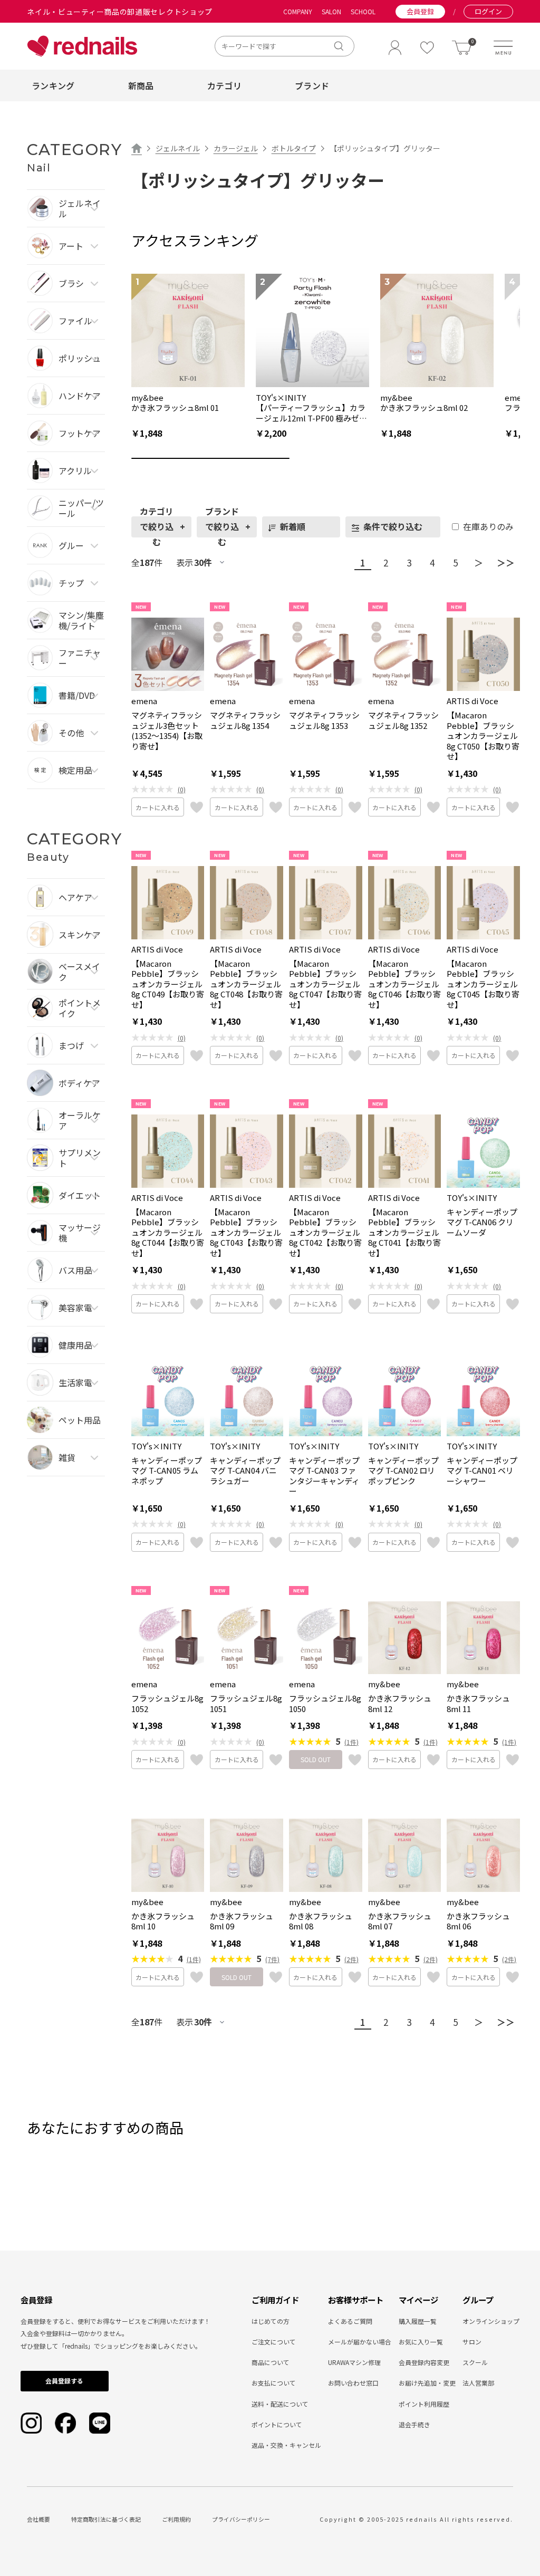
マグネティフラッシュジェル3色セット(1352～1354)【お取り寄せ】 (167, 730)
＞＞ (506, 563)
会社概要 (38, 2519)
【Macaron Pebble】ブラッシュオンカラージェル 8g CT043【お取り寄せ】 (246, 1233)
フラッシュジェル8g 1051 (246, 1703)
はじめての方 (271, 2321)
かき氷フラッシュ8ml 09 (242, 1921)
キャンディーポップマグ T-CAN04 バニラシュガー (245, 1471)
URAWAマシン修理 (354, 2362)
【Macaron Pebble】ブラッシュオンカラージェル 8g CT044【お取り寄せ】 (168, 1233)
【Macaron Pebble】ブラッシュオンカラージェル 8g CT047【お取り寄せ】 (325, 984)
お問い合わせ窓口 (353, 2383)
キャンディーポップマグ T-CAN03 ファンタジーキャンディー (324, 1476)
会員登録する (64, 2381)
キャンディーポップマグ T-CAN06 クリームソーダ (482, 1222)
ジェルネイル (178, 148)
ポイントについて (277, 2424)
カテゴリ (224, 85)
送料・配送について (280, 2404)
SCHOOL (363, 12)
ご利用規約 (176, 2519)
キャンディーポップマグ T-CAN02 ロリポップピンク (403, 1471)
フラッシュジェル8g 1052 (167, 1703)
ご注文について (274, 2342)
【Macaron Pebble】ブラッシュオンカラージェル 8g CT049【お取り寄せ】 (168, 984)
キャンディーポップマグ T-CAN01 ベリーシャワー (482, 1471)
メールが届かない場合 (360, 2342)
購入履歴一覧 (418, 2321)
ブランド (312, 85)
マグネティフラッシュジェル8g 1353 (324, 720)
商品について (271, 2362)
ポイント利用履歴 (424, 2404)
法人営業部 (478, 2383)
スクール (475, 2362)
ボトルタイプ (294, 148)
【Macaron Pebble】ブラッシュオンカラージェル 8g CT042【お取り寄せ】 (325, 1233)
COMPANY (298, 12)
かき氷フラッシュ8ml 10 (163, 1921)
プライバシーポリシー (241, 2519)
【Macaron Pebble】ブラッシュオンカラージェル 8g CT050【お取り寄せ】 (483, 736)
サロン (472, 2342)
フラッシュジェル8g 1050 (325, 1703)
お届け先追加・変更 (427, 2383)
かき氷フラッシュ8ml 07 (400, 1921)
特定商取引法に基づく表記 (106, 2519)
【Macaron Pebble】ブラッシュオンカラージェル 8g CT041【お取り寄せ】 (404, 1233)
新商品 (141, 85)
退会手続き (414, 2424)
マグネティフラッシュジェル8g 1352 (403, 720)
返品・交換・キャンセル (286, 2445)
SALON (331, 12)
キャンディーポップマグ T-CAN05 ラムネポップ (167, 1471)
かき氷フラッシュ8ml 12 (400, 1703)
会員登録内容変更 (424, 2362)
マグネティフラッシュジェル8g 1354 (245, 720)
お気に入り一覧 (421, 2342)
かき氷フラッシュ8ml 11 (478, 1703)
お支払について (274, 2383)
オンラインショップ (491, 2321)
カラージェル (236, 148)
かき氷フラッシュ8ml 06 (478, 1921)
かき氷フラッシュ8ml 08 (321, 1921)
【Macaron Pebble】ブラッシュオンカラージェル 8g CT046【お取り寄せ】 (404, 984)
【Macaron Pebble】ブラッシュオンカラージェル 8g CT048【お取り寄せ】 (246, 984)
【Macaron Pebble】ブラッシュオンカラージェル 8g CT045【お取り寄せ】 (483, 984)
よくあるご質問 (350, 2321)
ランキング (53, 85)
